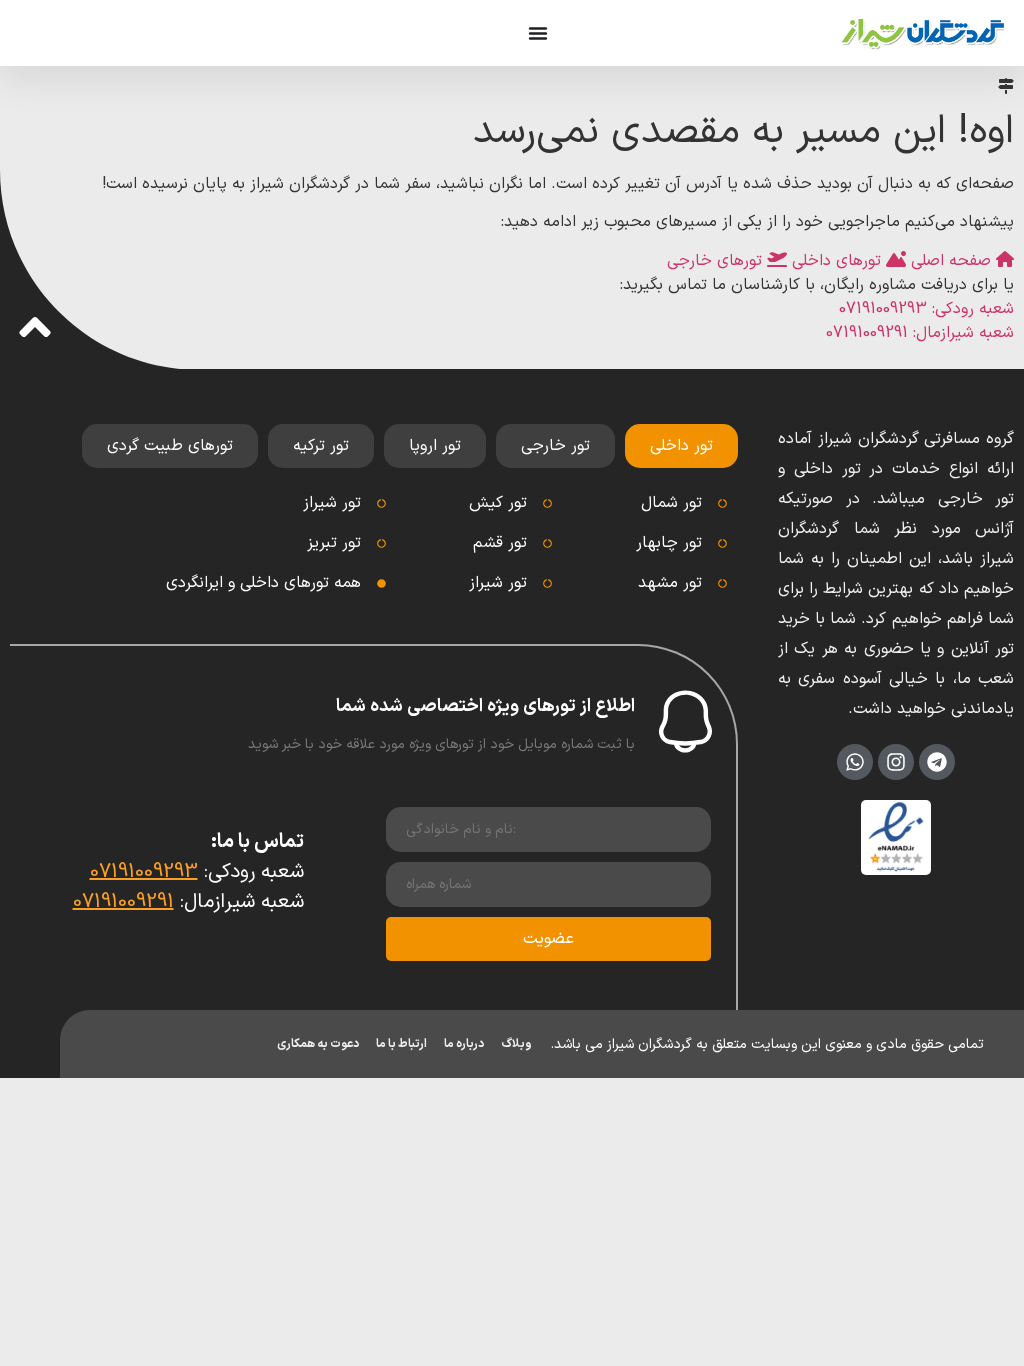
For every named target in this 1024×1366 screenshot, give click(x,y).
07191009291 (123, 902)
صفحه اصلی (951, 261)
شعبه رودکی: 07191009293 (926, 309)
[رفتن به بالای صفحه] (35, 327)
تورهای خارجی (717, 261)
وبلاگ (516, 1044)
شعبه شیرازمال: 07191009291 (920, 333)
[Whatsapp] (855, 762)
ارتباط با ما (401, 1044)
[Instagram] (896, 762)
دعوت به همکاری (318, 1044)
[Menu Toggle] (538, 33)
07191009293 (144, 872)
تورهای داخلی (836, 261)
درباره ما (464, 1044)
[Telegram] (937, 762)
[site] (922, 32)
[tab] (681, 446)
